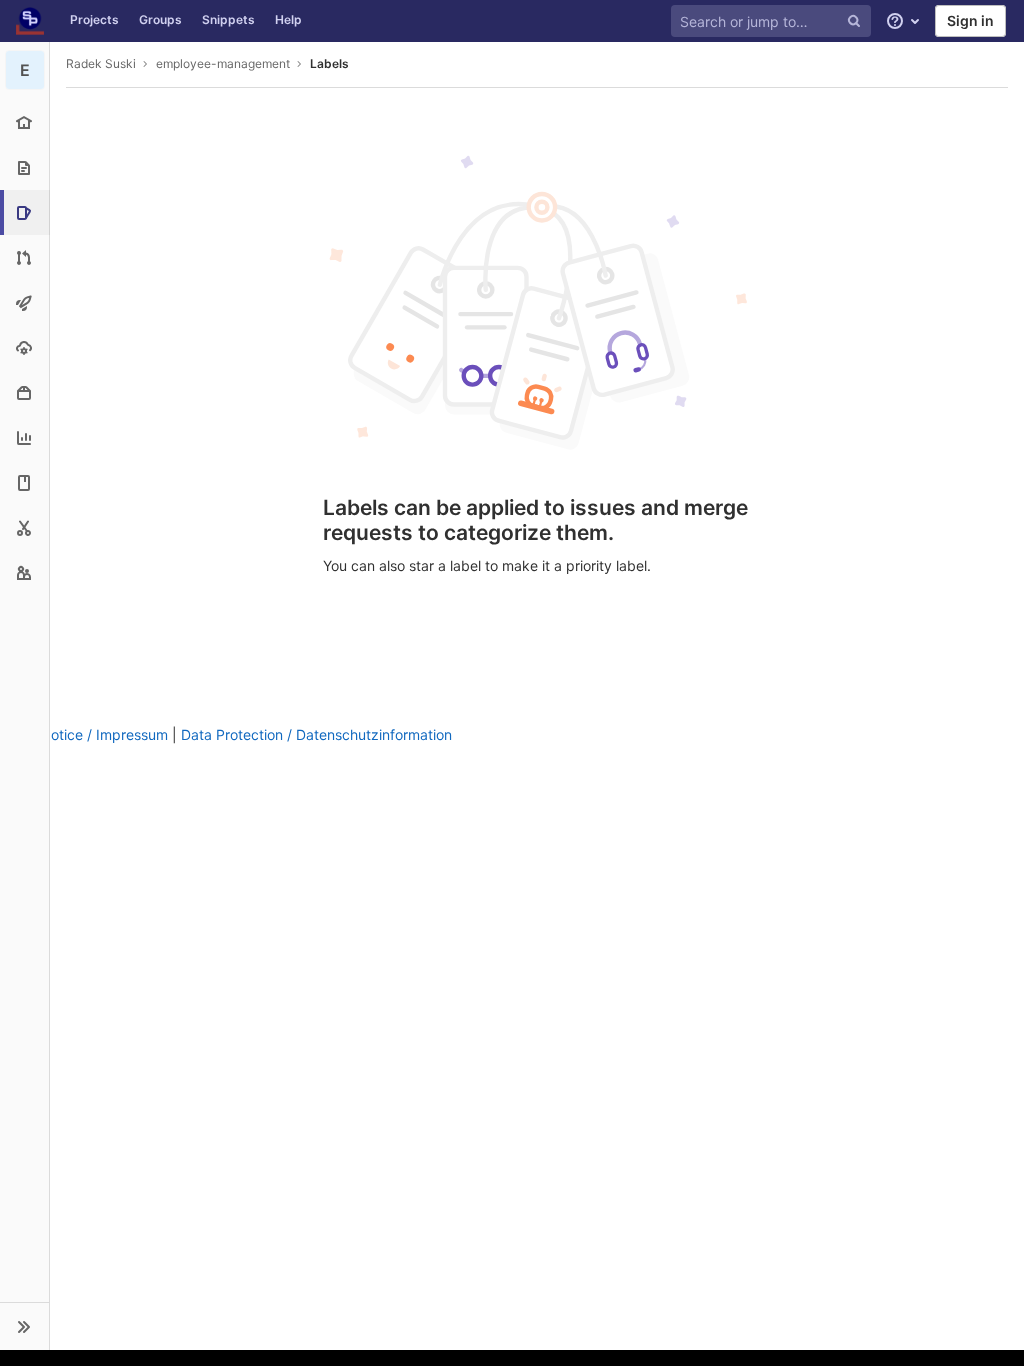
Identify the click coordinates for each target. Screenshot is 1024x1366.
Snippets (228, 19)
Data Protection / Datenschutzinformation (316, 734)
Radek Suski (101, 63)
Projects (94, 19)
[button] (24, 1326)
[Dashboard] (30, 21)
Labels (329, 63)
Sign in (970, 20)
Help (288, 19)
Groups (160, 19)
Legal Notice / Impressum (84, 734)
